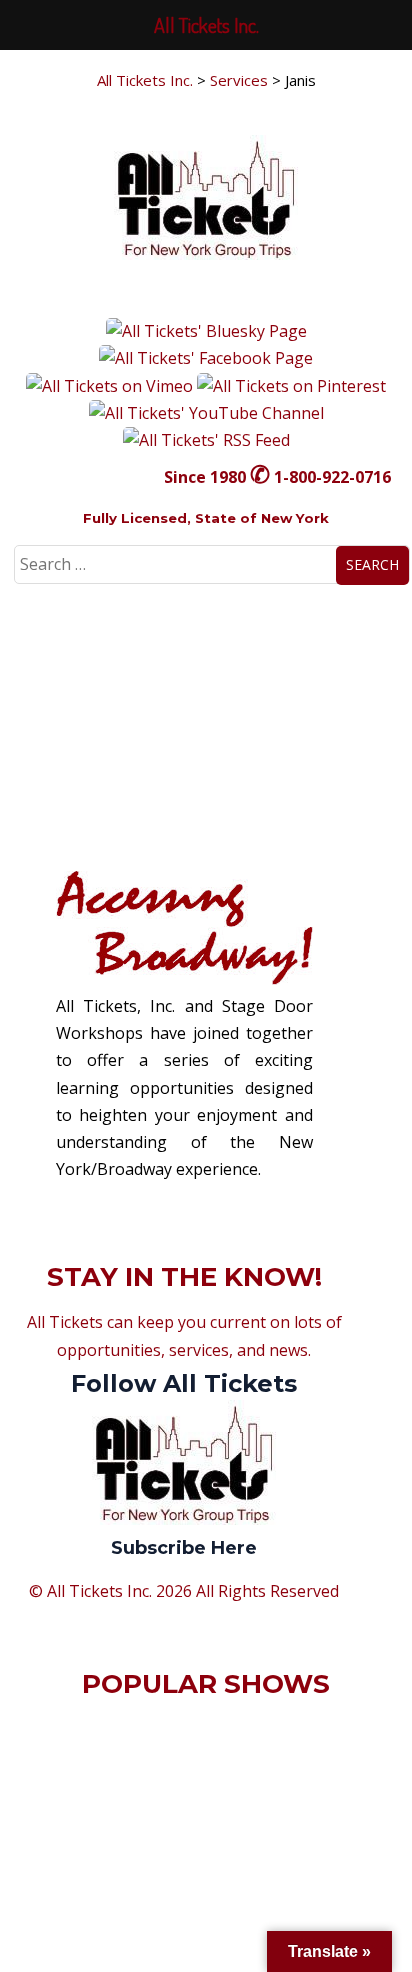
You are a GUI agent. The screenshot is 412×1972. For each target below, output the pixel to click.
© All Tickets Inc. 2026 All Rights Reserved (184, 1591)
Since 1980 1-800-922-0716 (277, 477)
